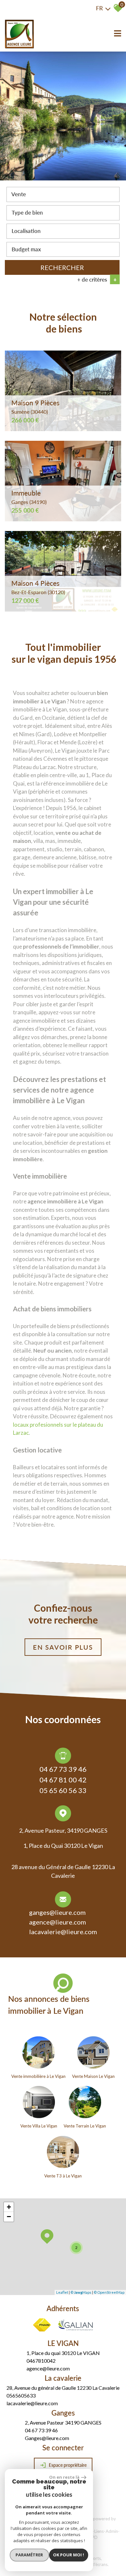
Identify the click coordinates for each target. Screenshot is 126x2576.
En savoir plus (63, 1647)
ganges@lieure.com (57, 1912)
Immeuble (29, 497)
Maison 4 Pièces (38, 587)
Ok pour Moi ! (68, 2555)
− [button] (9, 2217)
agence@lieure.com (58, 1922)
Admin (112, 2531)
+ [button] (9, 2207)
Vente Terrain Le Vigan (85, 2126)
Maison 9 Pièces (35, 407)
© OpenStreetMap (109, 2292)
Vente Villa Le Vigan (39, 2126)
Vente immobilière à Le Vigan (38, 2076)
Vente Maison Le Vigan (93, 2076)
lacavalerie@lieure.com (63, 1932)
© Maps (81, 2292)
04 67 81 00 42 (63, 1780)
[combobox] (63, 194)
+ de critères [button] (97, 280)
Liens (99, 2531)
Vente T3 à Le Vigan (63, 2176)
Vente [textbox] (19, 194)
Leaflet (62, 2292)
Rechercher (62, 267)
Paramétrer (29, 2555)
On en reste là (64, 2477)
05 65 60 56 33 (63, 1790)
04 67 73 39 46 (63, 1769)
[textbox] (63, 212)
